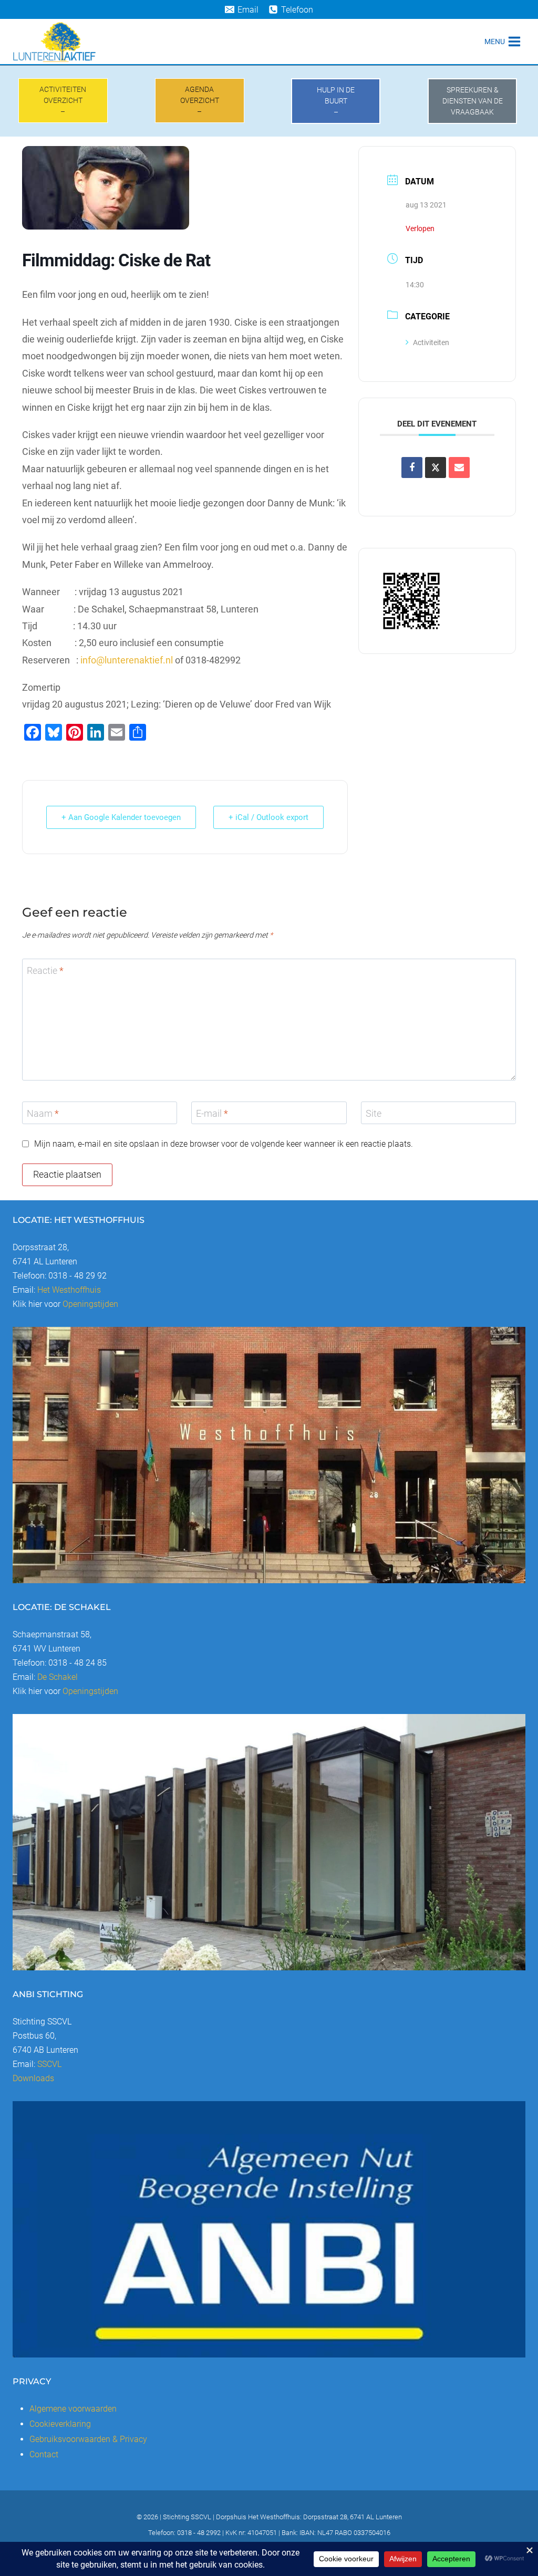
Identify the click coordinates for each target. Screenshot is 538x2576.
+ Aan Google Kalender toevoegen (121, 817)
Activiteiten (431, 342)
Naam (43, 1113)
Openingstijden (90, 1304)
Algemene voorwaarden (73, 2409)
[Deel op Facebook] (412, 468)
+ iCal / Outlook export (268, 817)
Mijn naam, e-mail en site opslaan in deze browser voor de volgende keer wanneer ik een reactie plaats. (224, 1144)
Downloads (33, 2078)
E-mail (212, 1113)
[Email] (459, 468)
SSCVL (49, 2064)
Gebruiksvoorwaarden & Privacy (88, 2439)
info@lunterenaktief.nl (127, 660)
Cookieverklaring (60, 2424)
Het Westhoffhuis (69, 1290)
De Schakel (58, 1677)
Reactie (45, 970)
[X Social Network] (436, 468)
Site (374, 1113)
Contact (44, 2454)
